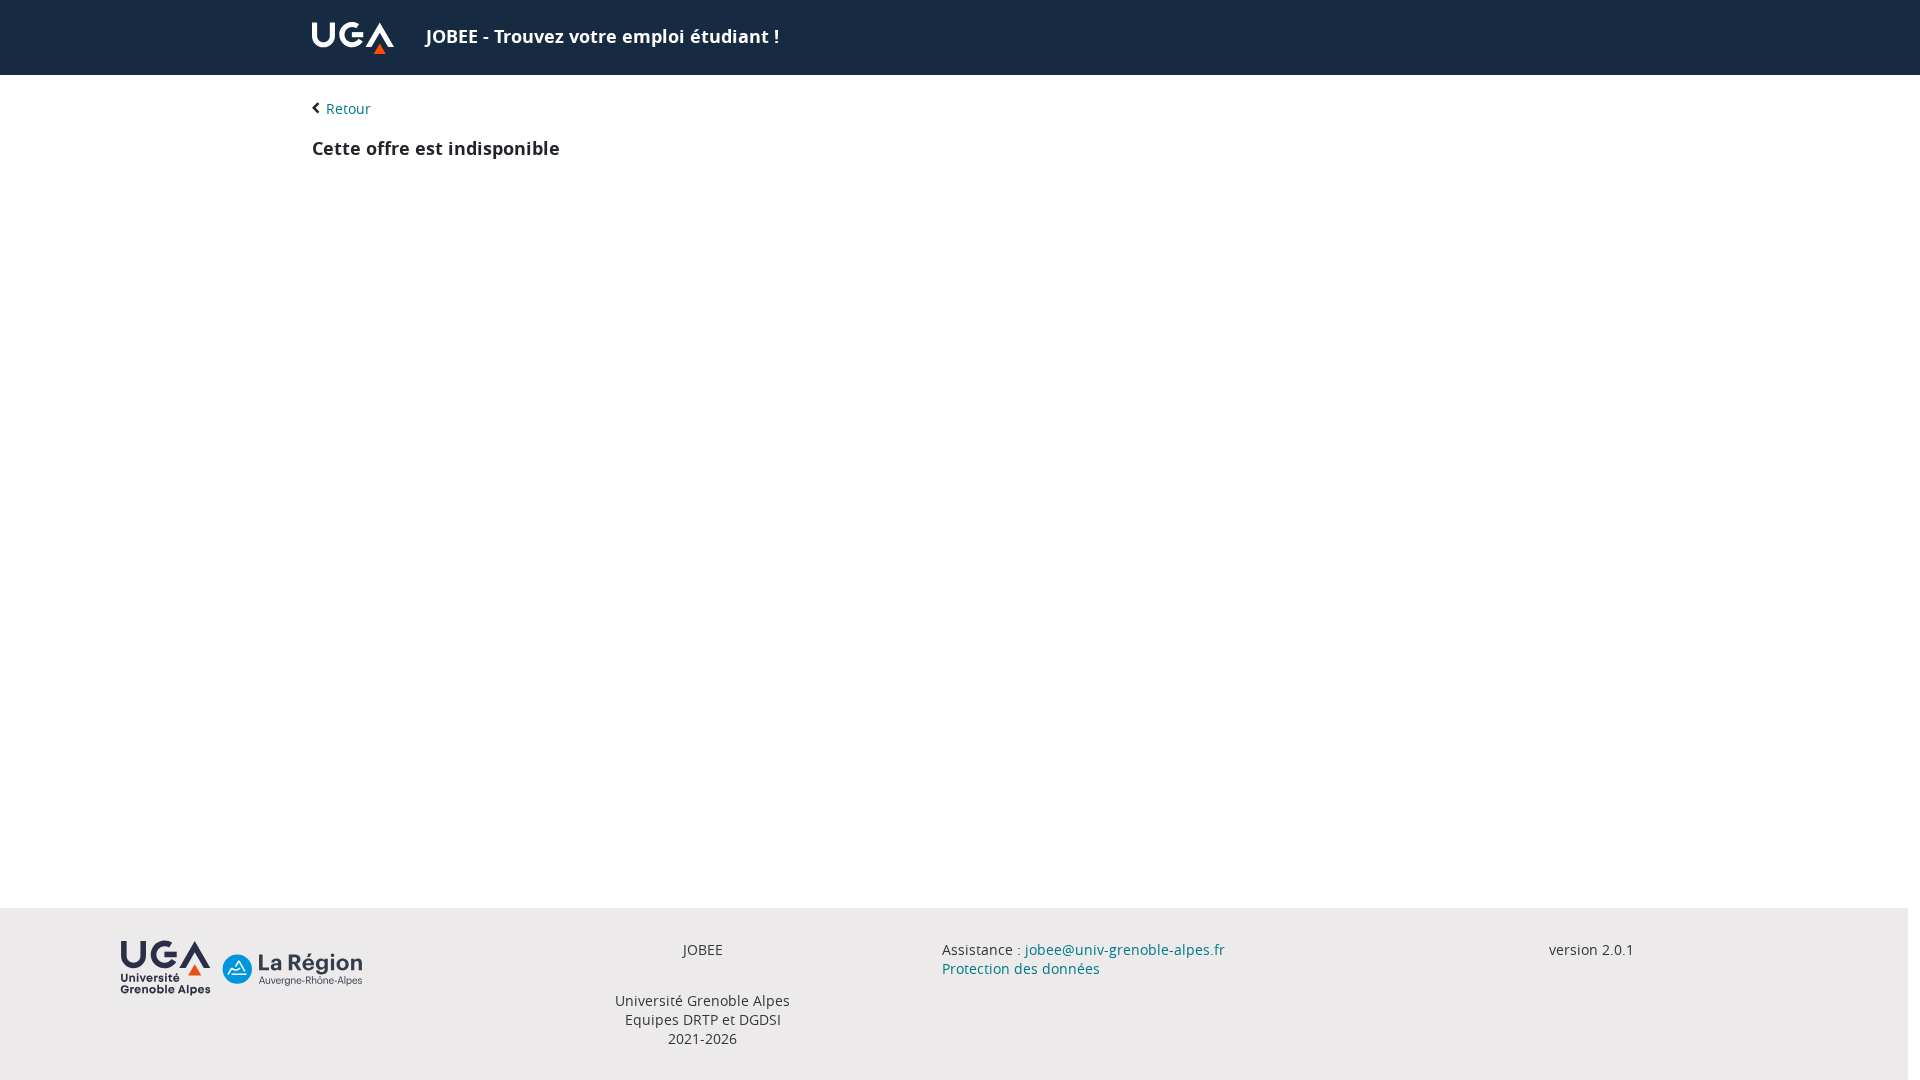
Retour (348, 108)
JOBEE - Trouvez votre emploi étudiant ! (602, 36)
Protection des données (1021, 968)
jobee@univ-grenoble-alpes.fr (1125, 949)
